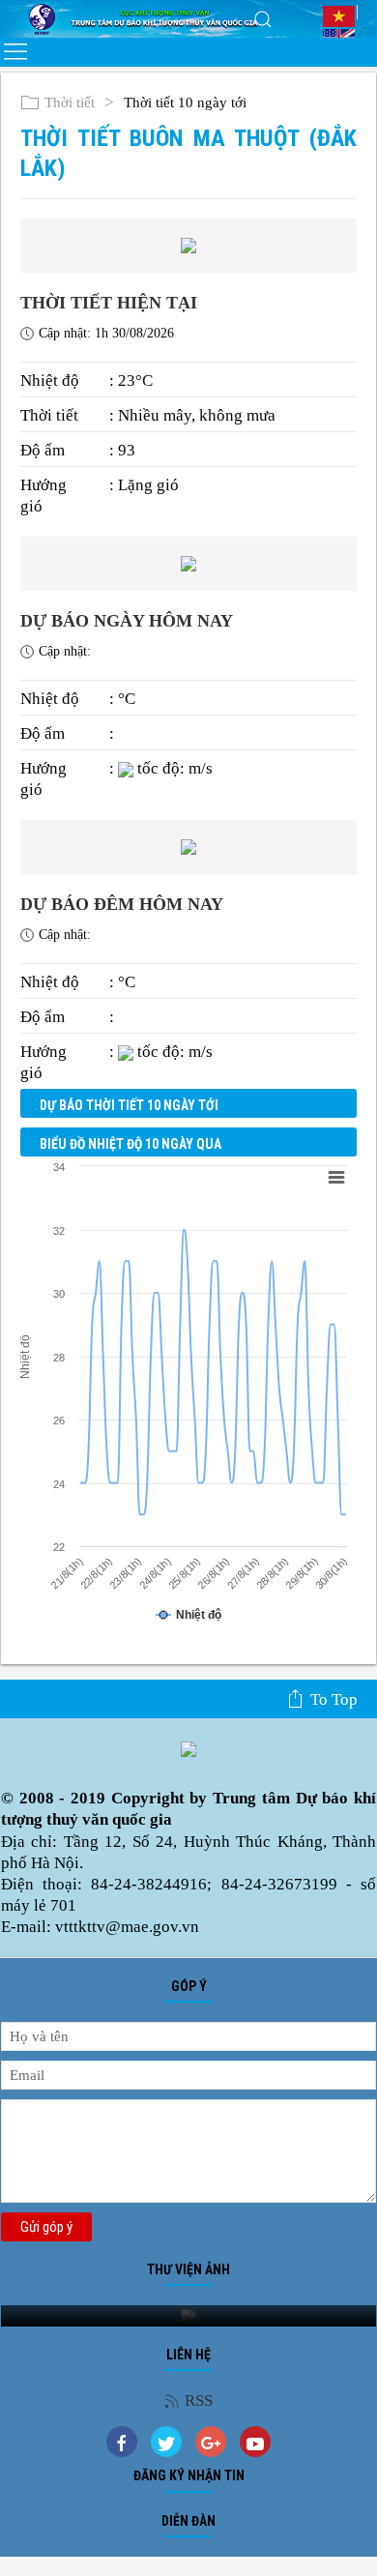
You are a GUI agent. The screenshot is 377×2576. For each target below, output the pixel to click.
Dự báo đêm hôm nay (122, 904)
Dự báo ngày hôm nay (127, 621)
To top (334, 1699)
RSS (199, 2400)
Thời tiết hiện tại (109, 303)
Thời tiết (70, 102)
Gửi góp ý (46, 2227)
